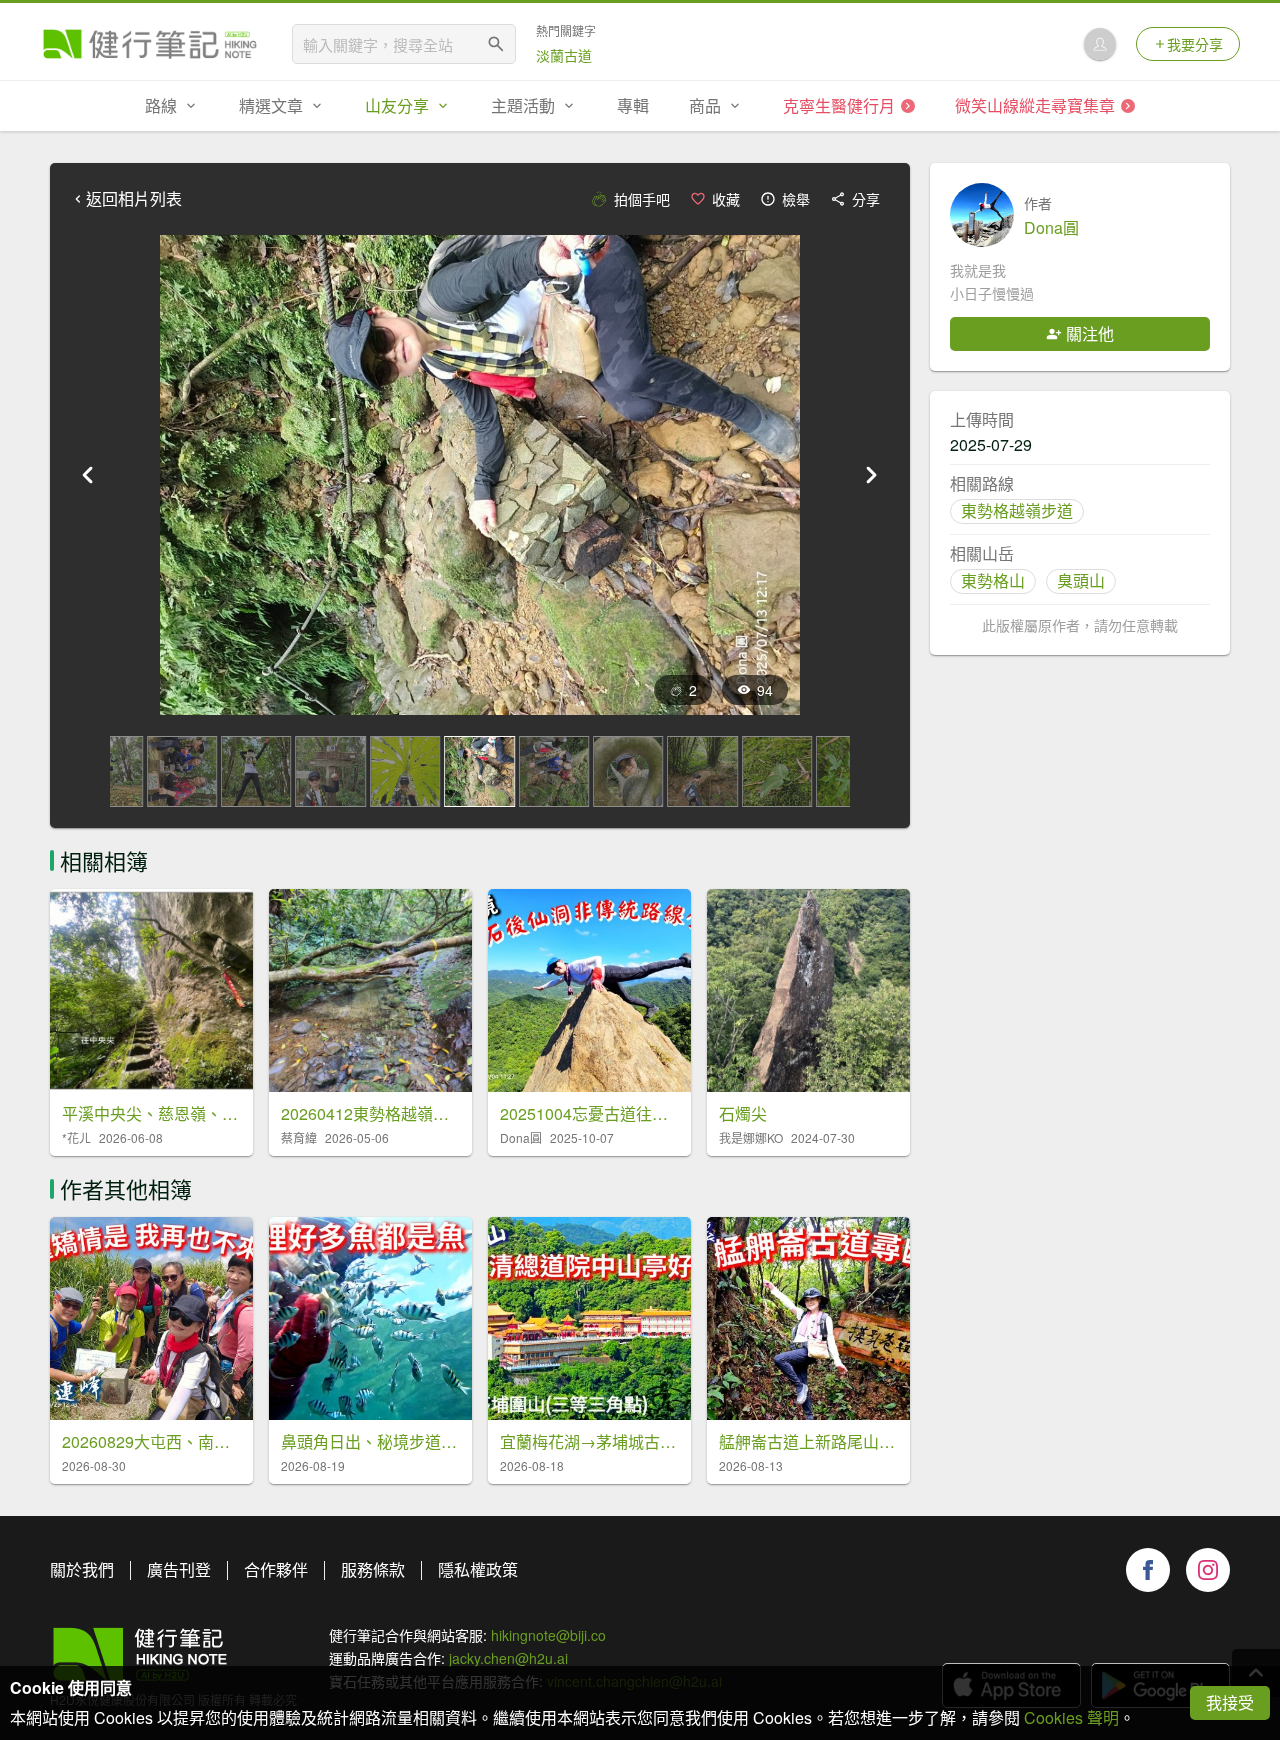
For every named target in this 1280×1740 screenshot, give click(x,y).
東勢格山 (993, 580)
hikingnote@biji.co (548, 1635)
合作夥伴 (276, 1569)
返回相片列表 (134, 199)
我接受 (1230, 1702)
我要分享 (1195, 44)
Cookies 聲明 (1071, 1717)
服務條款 (373, 1569)
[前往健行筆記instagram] (1208, 1570)
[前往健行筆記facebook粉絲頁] (1148, 1570)
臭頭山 (1081, 580)
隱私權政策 (478, 1569)
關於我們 (82, 1569)
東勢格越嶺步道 (1017, 510)
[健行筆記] (150, 44)
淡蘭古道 (564, 55)
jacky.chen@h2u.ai (508, 1658)
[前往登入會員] (1100, 44)
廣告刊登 (179, 1569)
